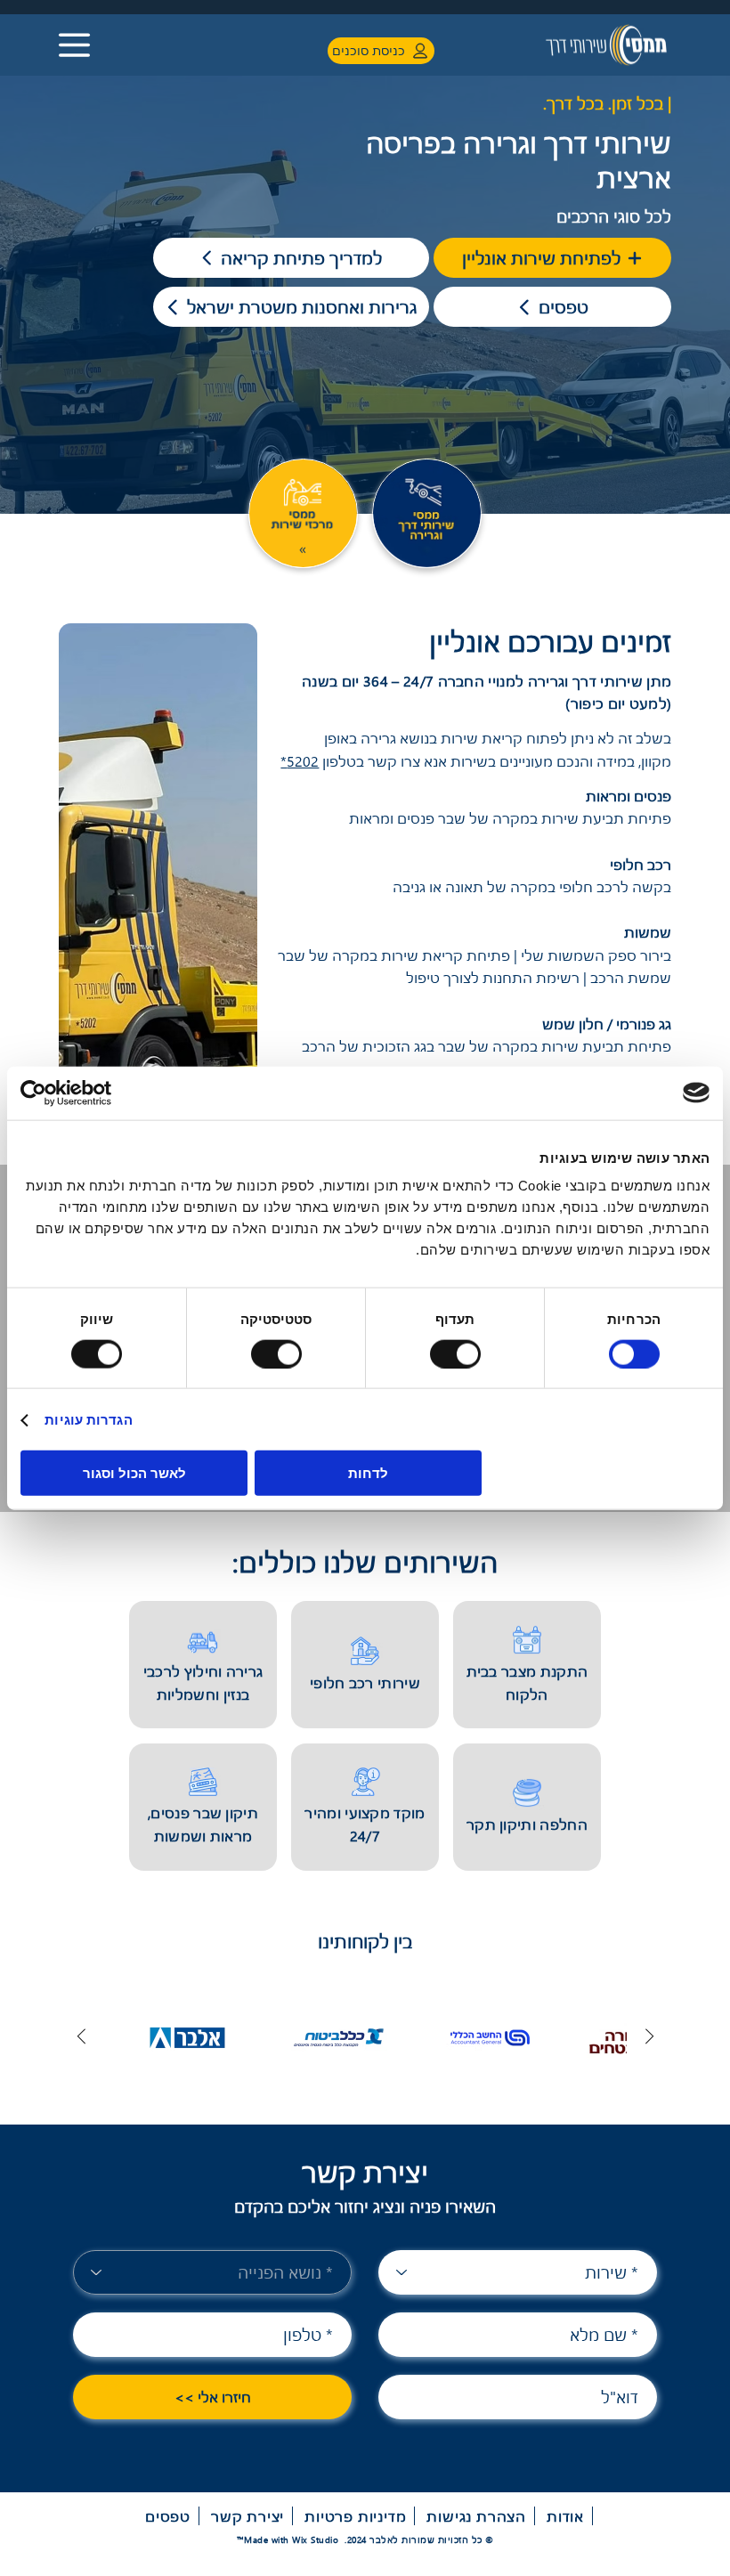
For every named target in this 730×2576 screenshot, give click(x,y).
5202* (300, 761)
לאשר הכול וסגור (134, 1473)
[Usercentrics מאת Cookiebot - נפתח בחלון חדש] (98, 1093)
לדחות (368, 1473)
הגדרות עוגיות (88, 1419)
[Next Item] (81, 2037)
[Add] (303, 513)
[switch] (458, 1353)
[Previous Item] (649, 2037)
